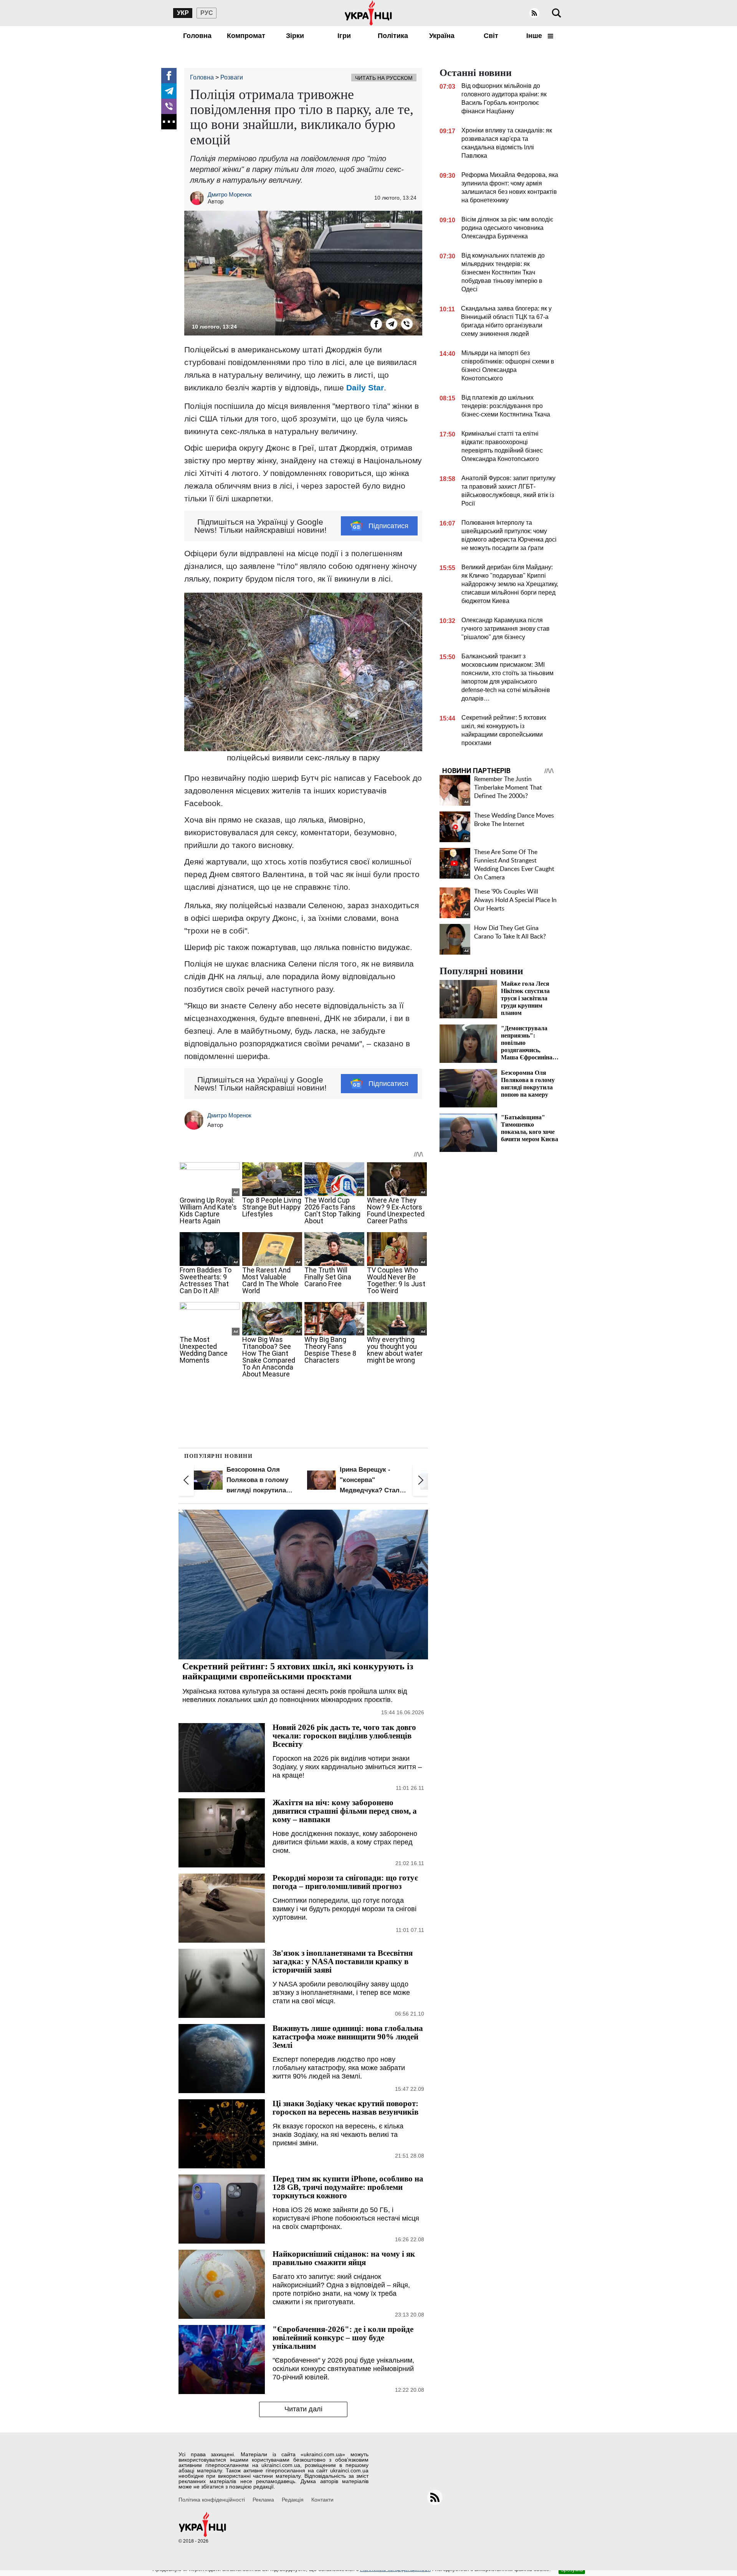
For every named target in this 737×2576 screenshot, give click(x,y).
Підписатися (388, 526)
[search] (557, 13)
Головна (197, 36)
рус (207, 13)
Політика (393, 36)
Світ (491, 36)
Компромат (246, 36)
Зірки (295, 36)
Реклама (263, 2500)
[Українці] (368, 13)
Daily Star (365, 387)
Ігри (344, 36)
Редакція (293, 2500)
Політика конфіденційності (212, 2500)
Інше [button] (535, 36)
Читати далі (303, 2409)
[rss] (534, 13)
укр (183, 13)
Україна (442, 36)
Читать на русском (384, 78)
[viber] (169, 106)
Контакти (322, 2500)
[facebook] (169, 76)
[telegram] (169, 91)
